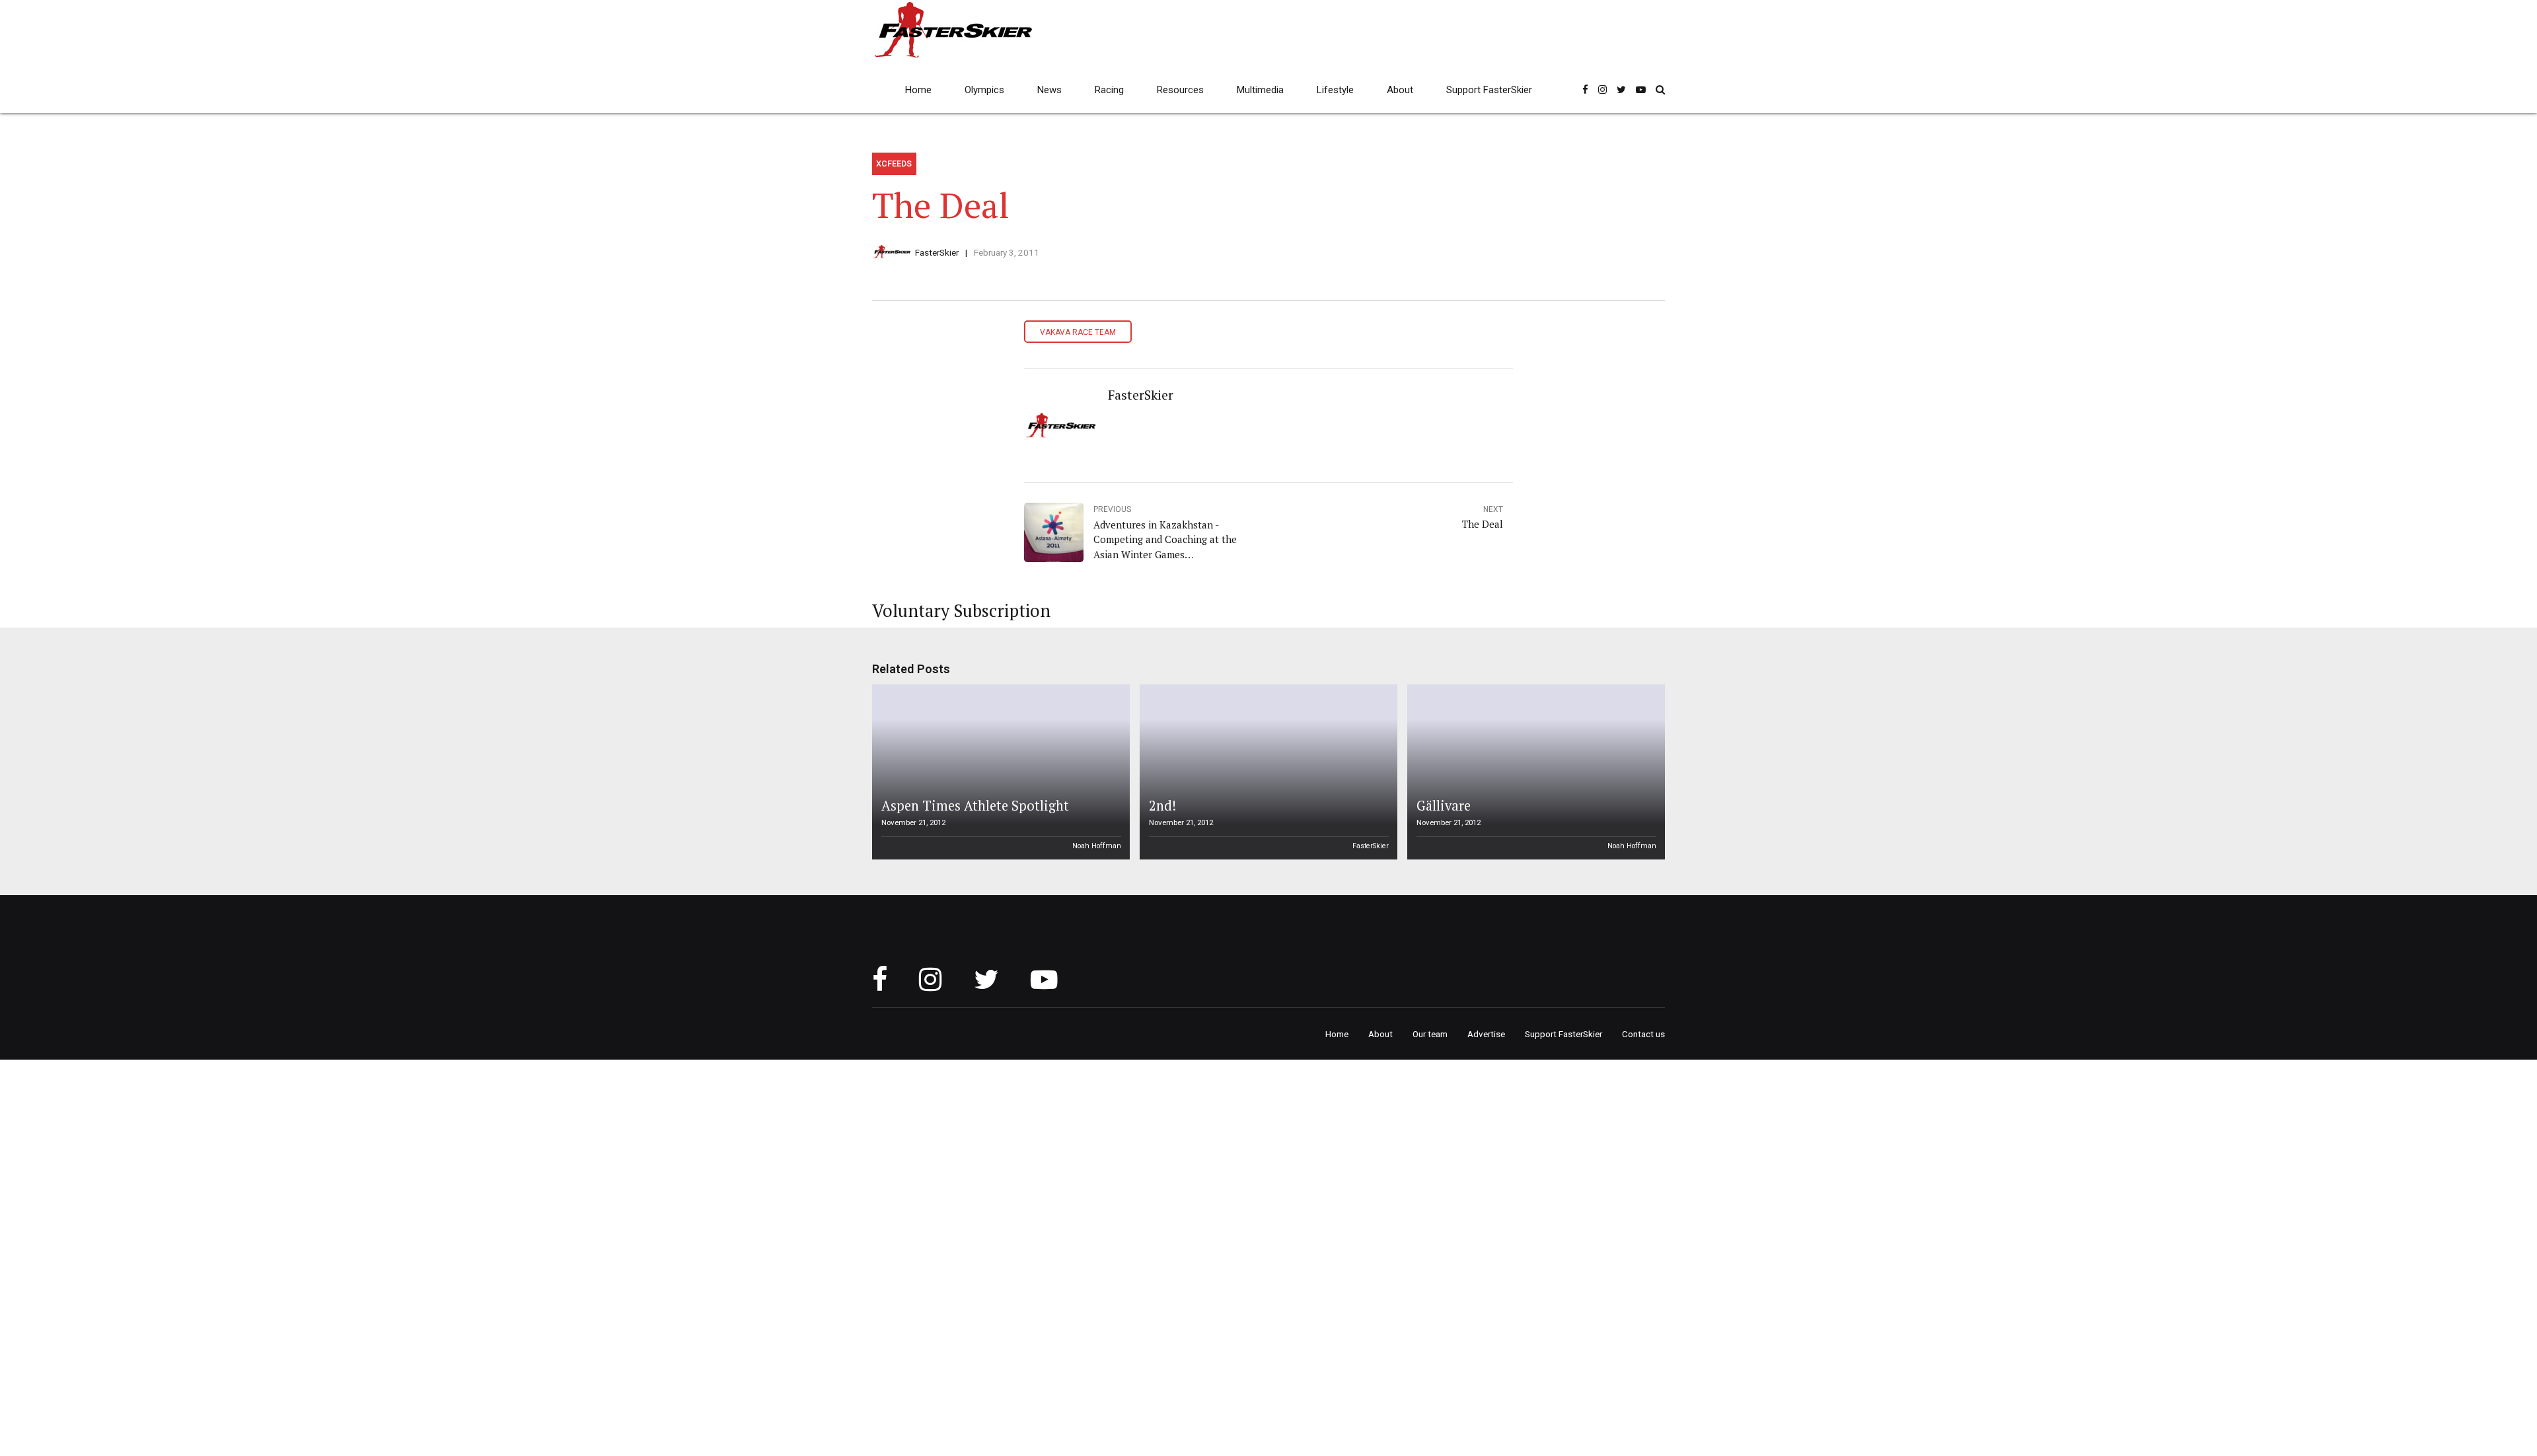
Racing (1109, 90)
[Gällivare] (1534, 772)
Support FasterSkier (1489, 90)
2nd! (1162, 806)
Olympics (984, 90)
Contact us (1643, 1034)
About (1400, 90)
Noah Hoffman (1097, 846)
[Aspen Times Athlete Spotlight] (999, 772)
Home (918, 90)
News (1049, 90)
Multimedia (1260, 90)
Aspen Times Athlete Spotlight (975, 806)
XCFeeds (894, 164)
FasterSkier (937, 252)
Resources (1180, 90)
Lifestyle (1335, 90)
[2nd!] (1267, 772)
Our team (1430, 1034)
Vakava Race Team (1078, 332)
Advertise (1486, 1034)
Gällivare (1444, 806)
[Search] (1660, 90)
